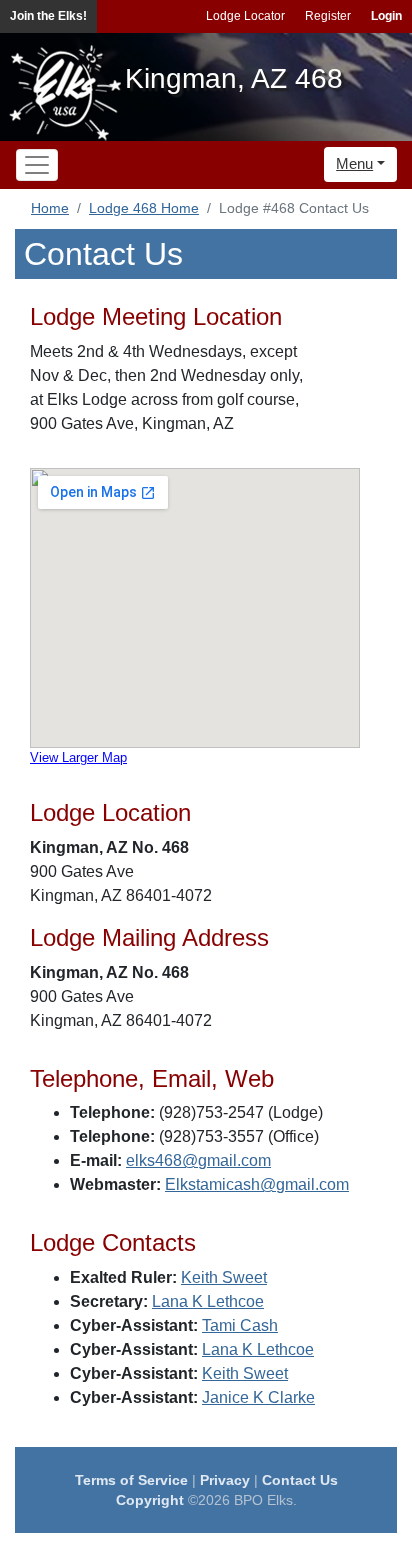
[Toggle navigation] (37, 165)
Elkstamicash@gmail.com (257, 1184)
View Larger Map (78, 757)
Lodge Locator (245, 16)
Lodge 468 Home (144, 208)
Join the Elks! (48, 16)
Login (386, 16)
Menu (354, 163)
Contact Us (300, 1480)
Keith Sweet (224, 1277)
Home (50, 208)
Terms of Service (131, 1480)
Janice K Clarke (258, 1397)
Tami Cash (240, 1325)
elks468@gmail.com (198, 1160)
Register (328, 16)
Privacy (225, 1480)
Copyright (150, 1500)
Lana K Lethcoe (208, 1301)
